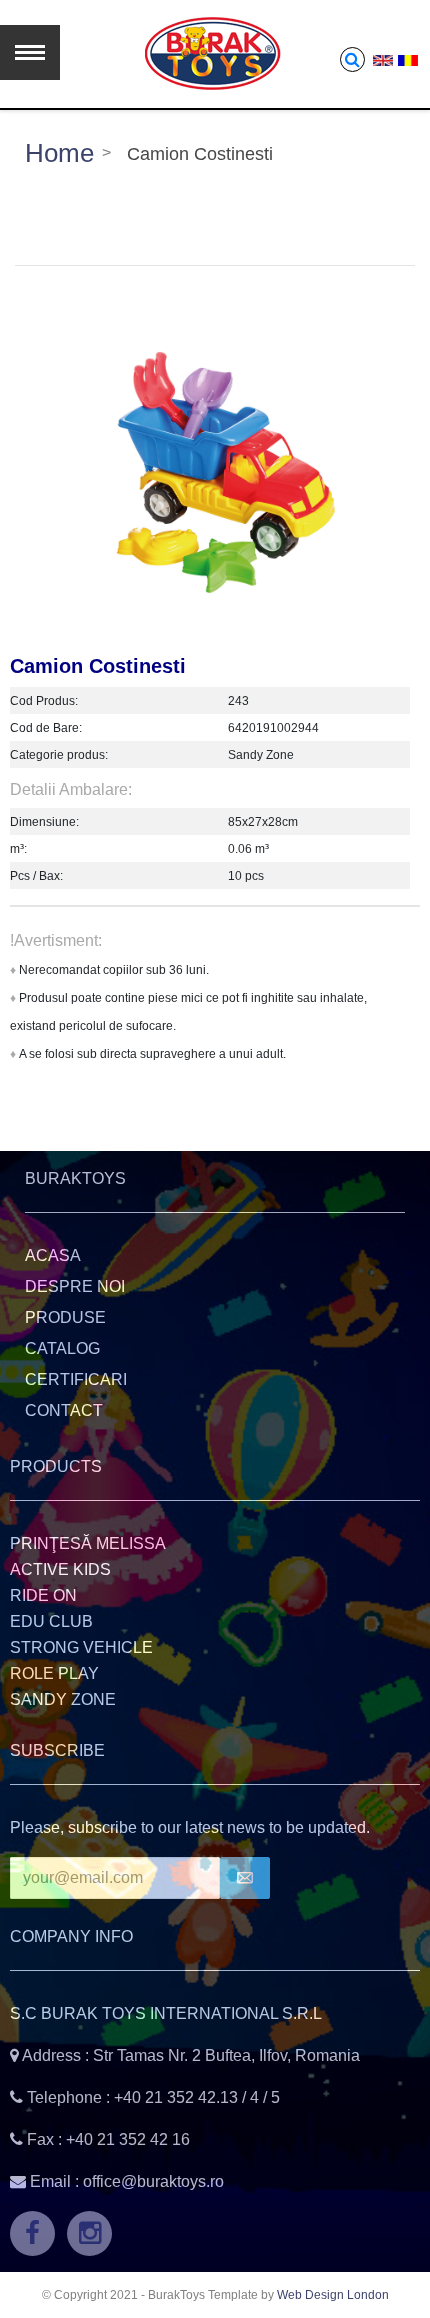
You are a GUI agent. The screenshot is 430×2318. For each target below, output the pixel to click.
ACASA (53, 1255)
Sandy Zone (63, 1699)
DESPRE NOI (75, 1286)
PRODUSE (65, 1317)
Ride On (43, 1595)
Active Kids (60, 1569)
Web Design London (333, 2295)
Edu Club (51, 1621)
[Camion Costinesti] (215, 472)
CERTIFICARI (76, 1379)
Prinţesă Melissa (88, 1543)
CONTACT (64, 1410)
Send (245, 1878)
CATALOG (62, 1348)
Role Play (54, 1673)
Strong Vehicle (81, 1647)
